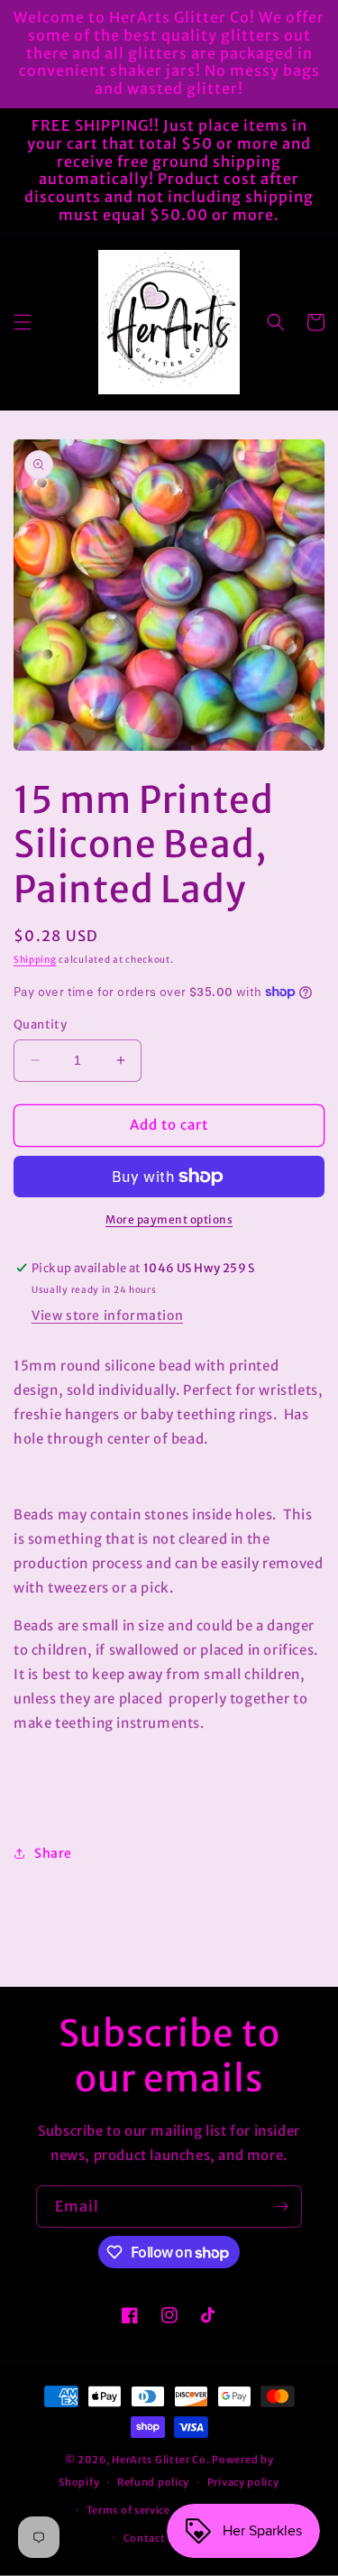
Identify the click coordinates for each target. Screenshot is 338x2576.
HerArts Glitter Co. (160, 2460)
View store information (107, 1316)
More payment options (169, 1219)
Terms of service (128, 2510)
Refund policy (153, 2482)
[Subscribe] (281, 2207)
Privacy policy (243, 2482)
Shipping (35, 960)
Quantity (40, 1025)
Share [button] (53, 1853)
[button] (23, 322)
